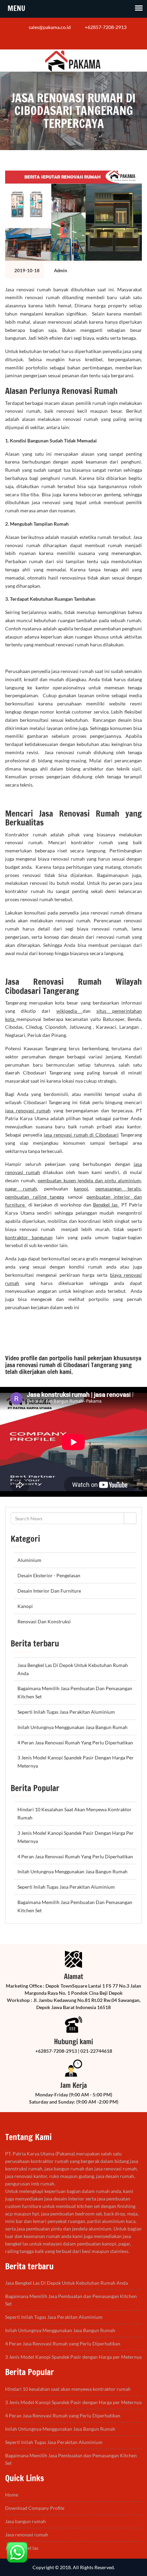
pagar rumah (21, 1189)
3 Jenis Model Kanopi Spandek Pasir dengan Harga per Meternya (73, 2357)
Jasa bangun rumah (25, 2521)
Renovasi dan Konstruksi (44, 1621)
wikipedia (70, 1011)
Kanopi (25, 1606)
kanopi (81, 1189)
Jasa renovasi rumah (27, 2535)
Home (12, 2495)
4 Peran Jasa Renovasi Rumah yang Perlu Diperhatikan (75, 1743)
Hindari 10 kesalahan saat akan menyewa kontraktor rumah (68, 2389)
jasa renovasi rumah (28, 1110)
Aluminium (29, 1560)
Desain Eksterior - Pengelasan (49, 1575)
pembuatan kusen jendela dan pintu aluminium (89, 1180)
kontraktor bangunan (29, 1237)
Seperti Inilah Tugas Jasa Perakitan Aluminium (66, 1712)
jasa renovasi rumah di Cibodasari (81, 1135)
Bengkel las (106, 1205)
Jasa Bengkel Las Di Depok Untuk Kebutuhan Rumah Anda (66, 2283)
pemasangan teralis (118, 1189)
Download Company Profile (35, 2508)
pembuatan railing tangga (35, 1197)
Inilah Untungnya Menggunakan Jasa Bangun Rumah (72, 1727)
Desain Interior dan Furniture (49, 1591)
